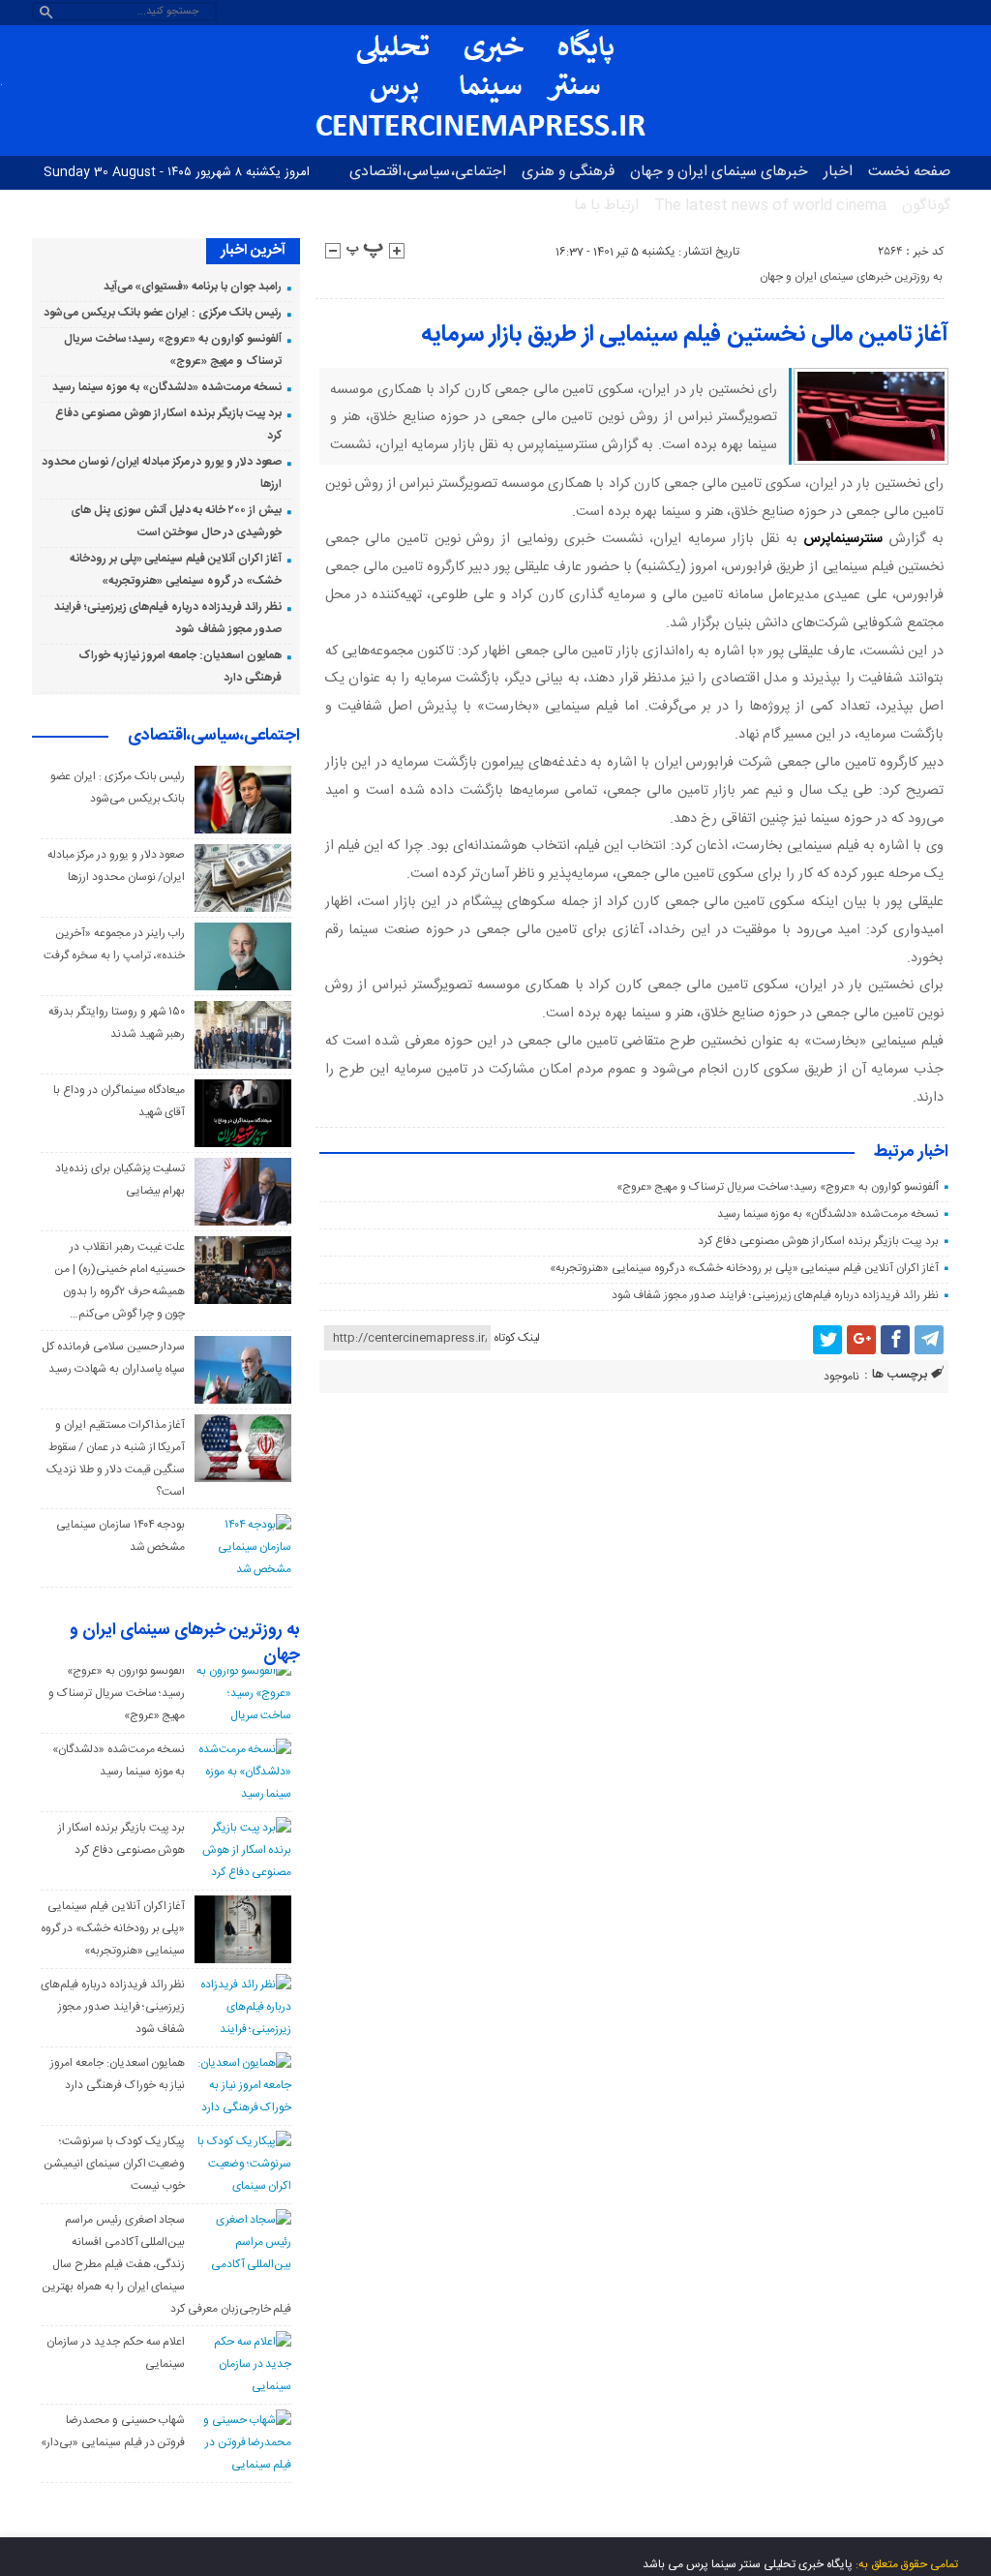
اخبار (838, 172)
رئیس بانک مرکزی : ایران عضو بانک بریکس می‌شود (162, 313)
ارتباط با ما (606, 206)
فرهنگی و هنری (568, 172)
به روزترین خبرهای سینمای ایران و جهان (851, 277)
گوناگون (926, 206)
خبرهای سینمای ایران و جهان (719, 172)
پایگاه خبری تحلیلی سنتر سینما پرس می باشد (748, 2564)
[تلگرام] (929, 1340)
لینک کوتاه (517, 1338)
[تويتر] (827, 1340)
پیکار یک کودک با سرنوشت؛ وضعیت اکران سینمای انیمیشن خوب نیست (114, 2164)
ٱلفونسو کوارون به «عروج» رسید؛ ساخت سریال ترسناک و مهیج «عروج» (778, 1187)
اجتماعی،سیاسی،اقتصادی (428, 172)
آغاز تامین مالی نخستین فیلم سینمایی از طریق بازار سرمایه (685, 335)
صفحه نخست (909, 172)
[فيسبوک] (895, 1340)
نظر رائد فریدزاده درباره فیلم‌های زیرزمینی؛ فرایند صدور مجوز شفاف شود (775, 1295)
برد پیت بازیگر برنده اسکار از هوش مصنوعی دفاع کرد (818, 1241)
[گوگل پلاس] (861, 1340)
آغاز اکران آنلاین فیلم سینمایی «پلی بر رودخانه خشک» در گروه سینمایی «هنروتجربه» (744, 1268)
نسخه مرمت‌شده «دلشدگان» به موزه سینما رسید (828, 1214)
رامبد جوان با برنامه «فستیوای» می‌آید (193, 287)
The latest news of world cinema (770, 206)
